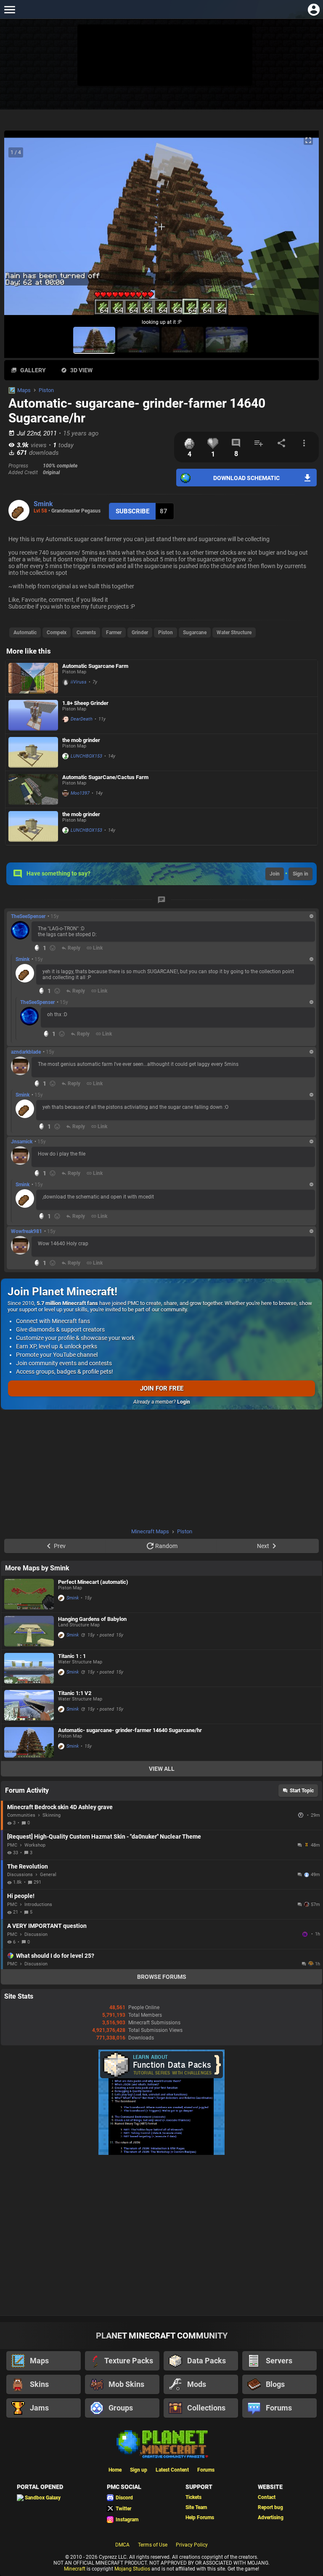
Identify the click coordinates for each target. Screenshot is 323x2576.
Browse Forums (162, 1977)
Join (275, 874)
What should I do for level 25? (55, 1956)
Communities (21, 1815)
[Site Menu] (9, 9)
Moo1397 (80, 793)
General (48, 1875)
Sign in (300, 874)
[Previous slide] (21, 230)
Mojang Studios (132, 2569)
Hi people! (21, 1896)
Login (184, 1402)
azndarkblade (26, 1052)
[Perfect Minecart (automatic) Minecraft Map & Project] (29, 1594)
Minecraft (75, 2569)
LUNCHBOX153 (86, 756)
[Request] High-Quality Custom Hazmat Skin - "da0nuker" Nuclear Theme (104, 1837)
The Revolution (28, 1866)
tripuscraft (302, 1815)
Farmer (114, 633)
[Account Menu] (314, 9)
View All (162, 1769)
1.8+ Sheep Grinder (85, 703)
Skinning (52, 1815)
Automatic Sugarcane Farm (95, 666)
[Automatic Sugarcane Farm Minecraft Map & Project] (33, 678)
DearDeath (82, 719)
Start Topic (302, 1791)
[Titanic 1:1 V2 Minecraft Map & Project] (29, 1705)
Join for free (162, 1388)
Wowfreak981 (26, 1231)
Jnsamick (22, 1142)
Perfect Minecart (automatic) (93, 1582)
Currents (86, 633)
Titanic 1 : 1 (72, 1656)
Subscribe (132, 511)
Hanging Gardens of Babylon (92, 1619)
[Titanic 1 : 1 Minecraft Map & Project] (29, 1668)
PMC (12, 1845)
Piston (46, 390)
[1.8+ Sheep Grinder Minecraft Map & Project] (33, 715)
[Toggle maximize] (308, 140)
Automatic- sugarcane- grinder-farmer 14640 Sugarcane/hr (130, 1730)
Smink (43, 504)
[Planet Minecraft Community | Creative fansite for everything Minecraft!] (161, 2443)
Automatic (25, 633)
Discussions (20, 1875)
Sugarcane (195, 633)
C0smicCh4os (306, 1934)
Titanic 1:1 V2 (75, 1693)
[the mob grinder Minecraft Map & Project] (33, 752)
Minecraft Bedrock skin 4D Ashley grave (60, 1807)
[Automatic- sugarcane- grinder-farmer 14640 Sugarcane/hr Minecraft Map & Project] (29, 1742)
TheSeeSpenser (28, 916)
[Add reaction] (53, 948)
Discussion (36, 1934)
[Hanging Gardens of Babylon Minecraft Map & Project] (29, 1631)
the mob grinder (81, 740)
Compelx (57, 633)
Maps (24, 390)
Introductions (38, 1905)
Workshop (35, 1845)
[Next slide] (302, 230)
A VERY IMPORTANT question (47, 1926)
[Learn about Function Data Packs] (161, 2153)
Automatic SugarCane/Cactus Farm (105, 777)
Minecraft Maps (150, 1531)
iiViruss (79, 682)
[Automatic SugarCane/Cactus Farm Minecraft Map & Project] (33, 789)
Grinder (140, 633)
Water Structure (234, 633)
